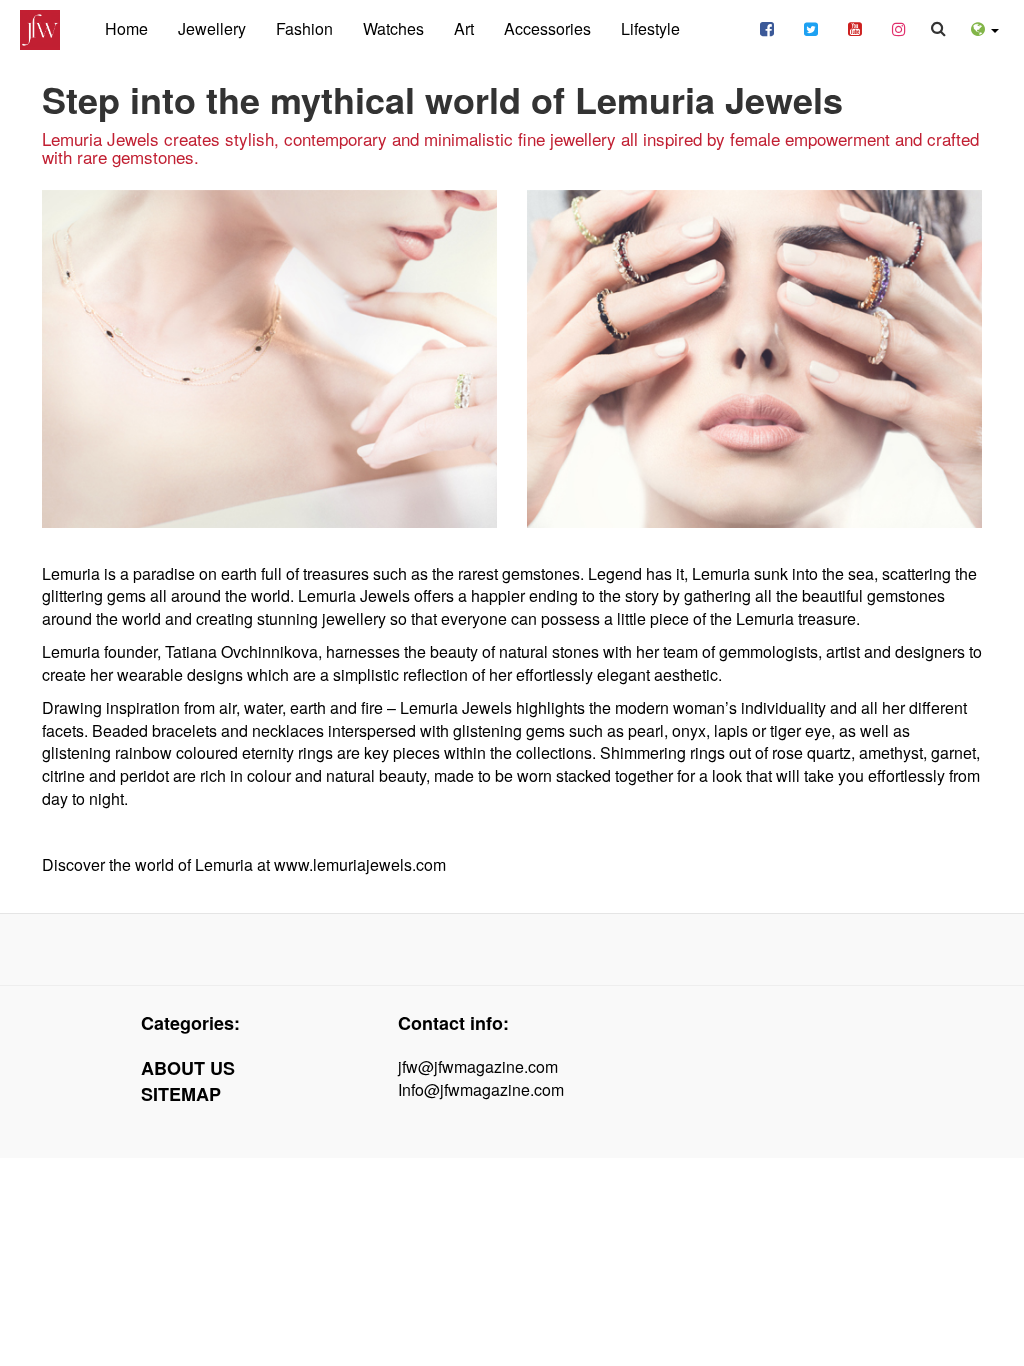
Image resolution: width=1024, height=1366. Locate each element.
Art (464, 28)
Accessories (547, 28)
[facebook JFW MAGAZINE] (767, 26)
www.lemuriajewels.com (360, 864)
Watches (393, 28)
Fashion (304, 28)
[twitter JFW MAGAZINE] (811, 26)
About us (188, 1068)
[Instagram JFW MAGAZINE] (899, 26)
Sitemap (181, 1094)
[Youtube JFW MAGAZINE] (855, 26)
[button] (985, 26)
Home (126, 28)
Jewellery (212, 28)
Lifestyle (650, 28)
